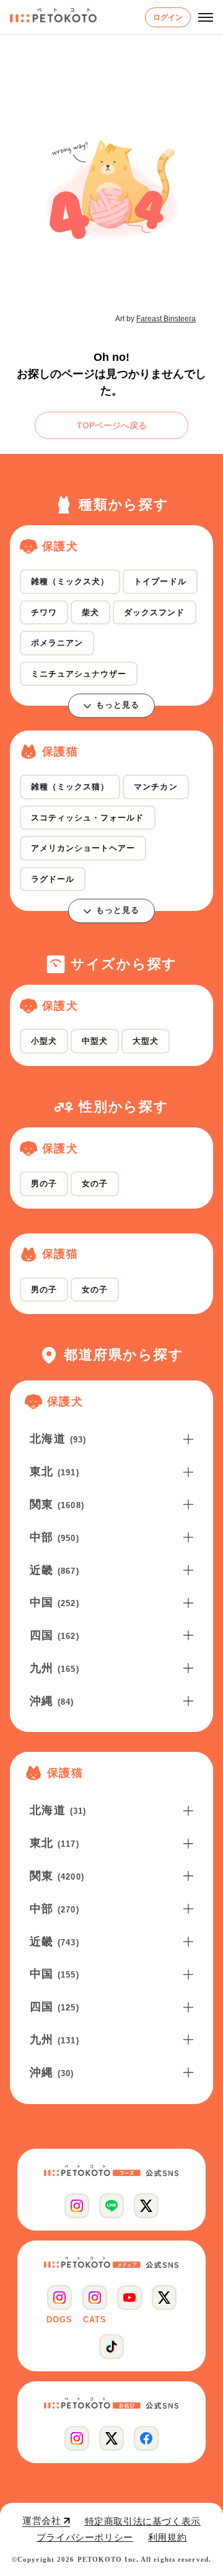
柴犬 (90, 612)
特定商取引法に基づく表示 (143, 2521)
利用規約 (167, 2537)
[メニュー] (206, 17)
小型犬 (44, 1041)
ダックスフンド (154, 612)
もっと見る (118, 705)
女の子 (95, 1184)
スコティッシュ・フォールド (88, 818)
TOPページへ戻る (112, 425)
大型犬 (146, 1041)
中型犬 (95, 1041)
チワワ (44, 612)
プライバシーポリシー (85, 2537)
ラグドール (53, 879)
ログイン (168, 17)
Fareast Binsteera (166, 319)
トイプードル (160, 581)
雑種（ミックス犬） (70, 581)
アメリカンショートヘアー (83, 848)
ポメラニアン (57, 643)
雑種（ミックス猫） (70, 787)
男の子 (44, 1184)
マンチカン (155, 787)
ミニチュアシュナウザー (79, 674)
